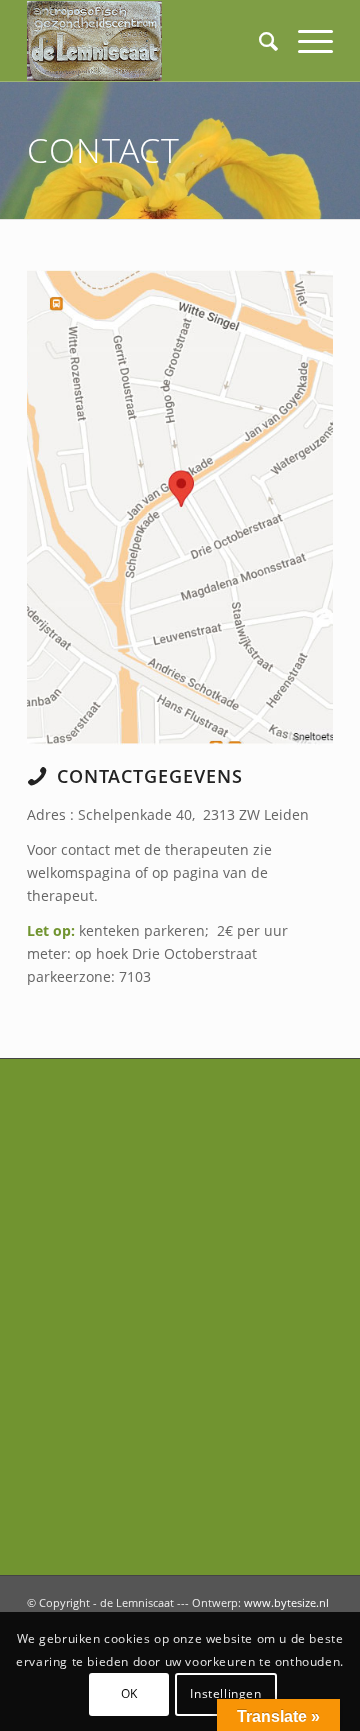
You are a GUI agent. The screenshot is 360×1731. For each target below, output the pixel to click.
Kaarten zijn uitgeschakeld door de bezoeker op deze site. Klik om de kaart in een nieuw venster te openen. (205, 537)
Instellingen (225, 1693)
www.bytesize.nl (286, 1602)
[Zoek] (258, 41)
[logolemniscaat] (149, 41)
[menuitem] (258, 41)
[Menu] (305, 41)
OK (129, 1693)
